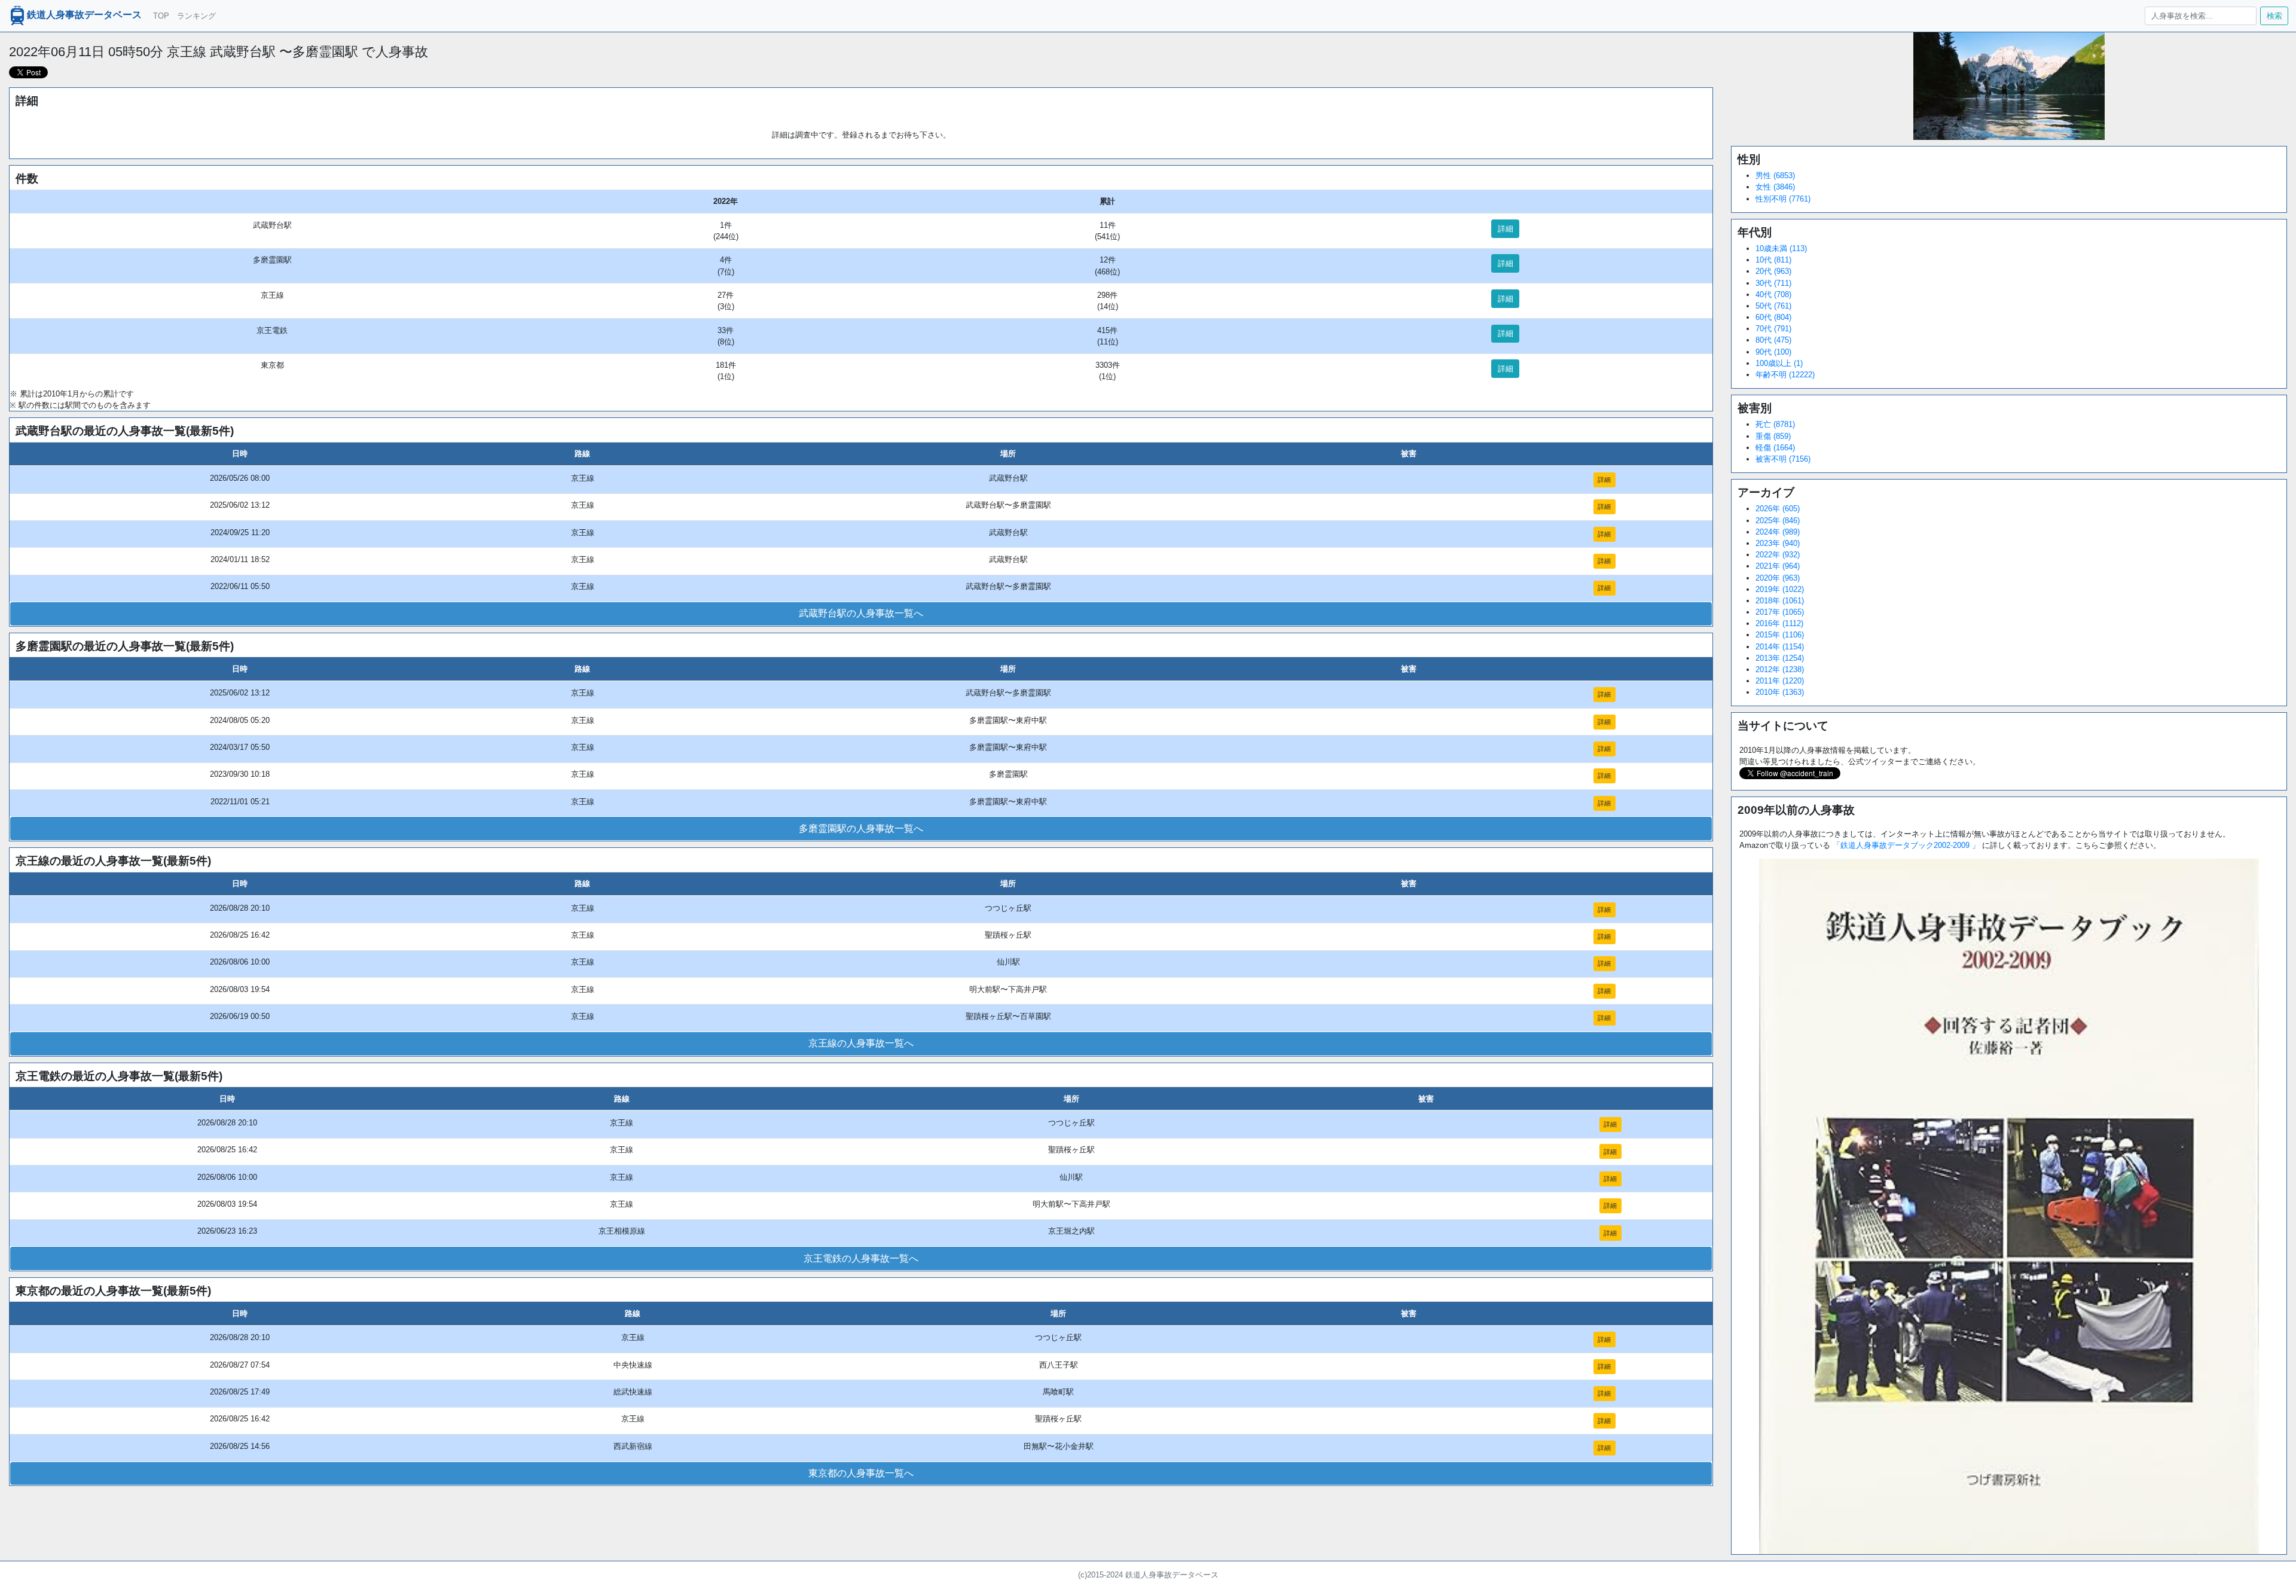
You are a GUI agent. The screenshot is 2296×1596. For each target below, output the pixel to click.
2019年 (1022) (1780, 589)
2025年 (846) (1778, 521)
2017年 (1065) (1780, 612)
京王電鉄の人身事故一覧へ (861, 1258)
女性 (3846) (1775, 187)
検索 (2274, 16)
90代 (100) (1773, 352)
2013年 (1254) (1780, 658)
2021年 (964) (1778, 566)
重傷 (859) (1773, 436)
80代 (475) (1773, 340)
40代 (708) (1773, 295)
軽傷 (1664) (1775, 448)
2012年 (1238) (1780, 669)
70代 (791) (1773, 329)
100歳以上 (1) (1779, 363)
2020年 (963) (1778, 578)
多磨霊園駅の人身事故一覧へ (861, 828)
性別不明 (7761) (1783, 199)
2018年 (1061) (1780, 601)
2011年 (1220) (1780, 681)
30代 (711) (1773, 283)
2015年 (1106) (1780, 635)
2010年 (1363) (1780, 692)
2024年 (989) (1778, 532)
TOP (161, 16)
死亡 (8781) (1775, 424)
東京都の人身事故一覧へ (861, 1473)
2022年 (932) (1778, 555)
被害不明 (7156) (1783, 459)
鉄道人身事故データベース (84, 15)
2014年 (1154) (1780, 647)
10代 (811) (1773, 260)
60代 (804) (1773, 317)
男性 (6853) (1775, 176)
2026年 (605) (1778, 509)
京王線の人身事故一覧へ (861, 1043)
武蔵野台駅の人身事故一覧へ (861, 613)
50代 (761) (1773, 306)
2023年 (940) (1778, 543)
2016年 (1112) (1779, 623)
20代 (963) (1773, 271)
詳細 (1506, 229)
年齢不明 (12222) (1785, 375)
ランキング (196, 16)
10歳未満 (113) (1781, 248)
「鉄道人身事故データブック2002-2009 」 (1906, 845)
